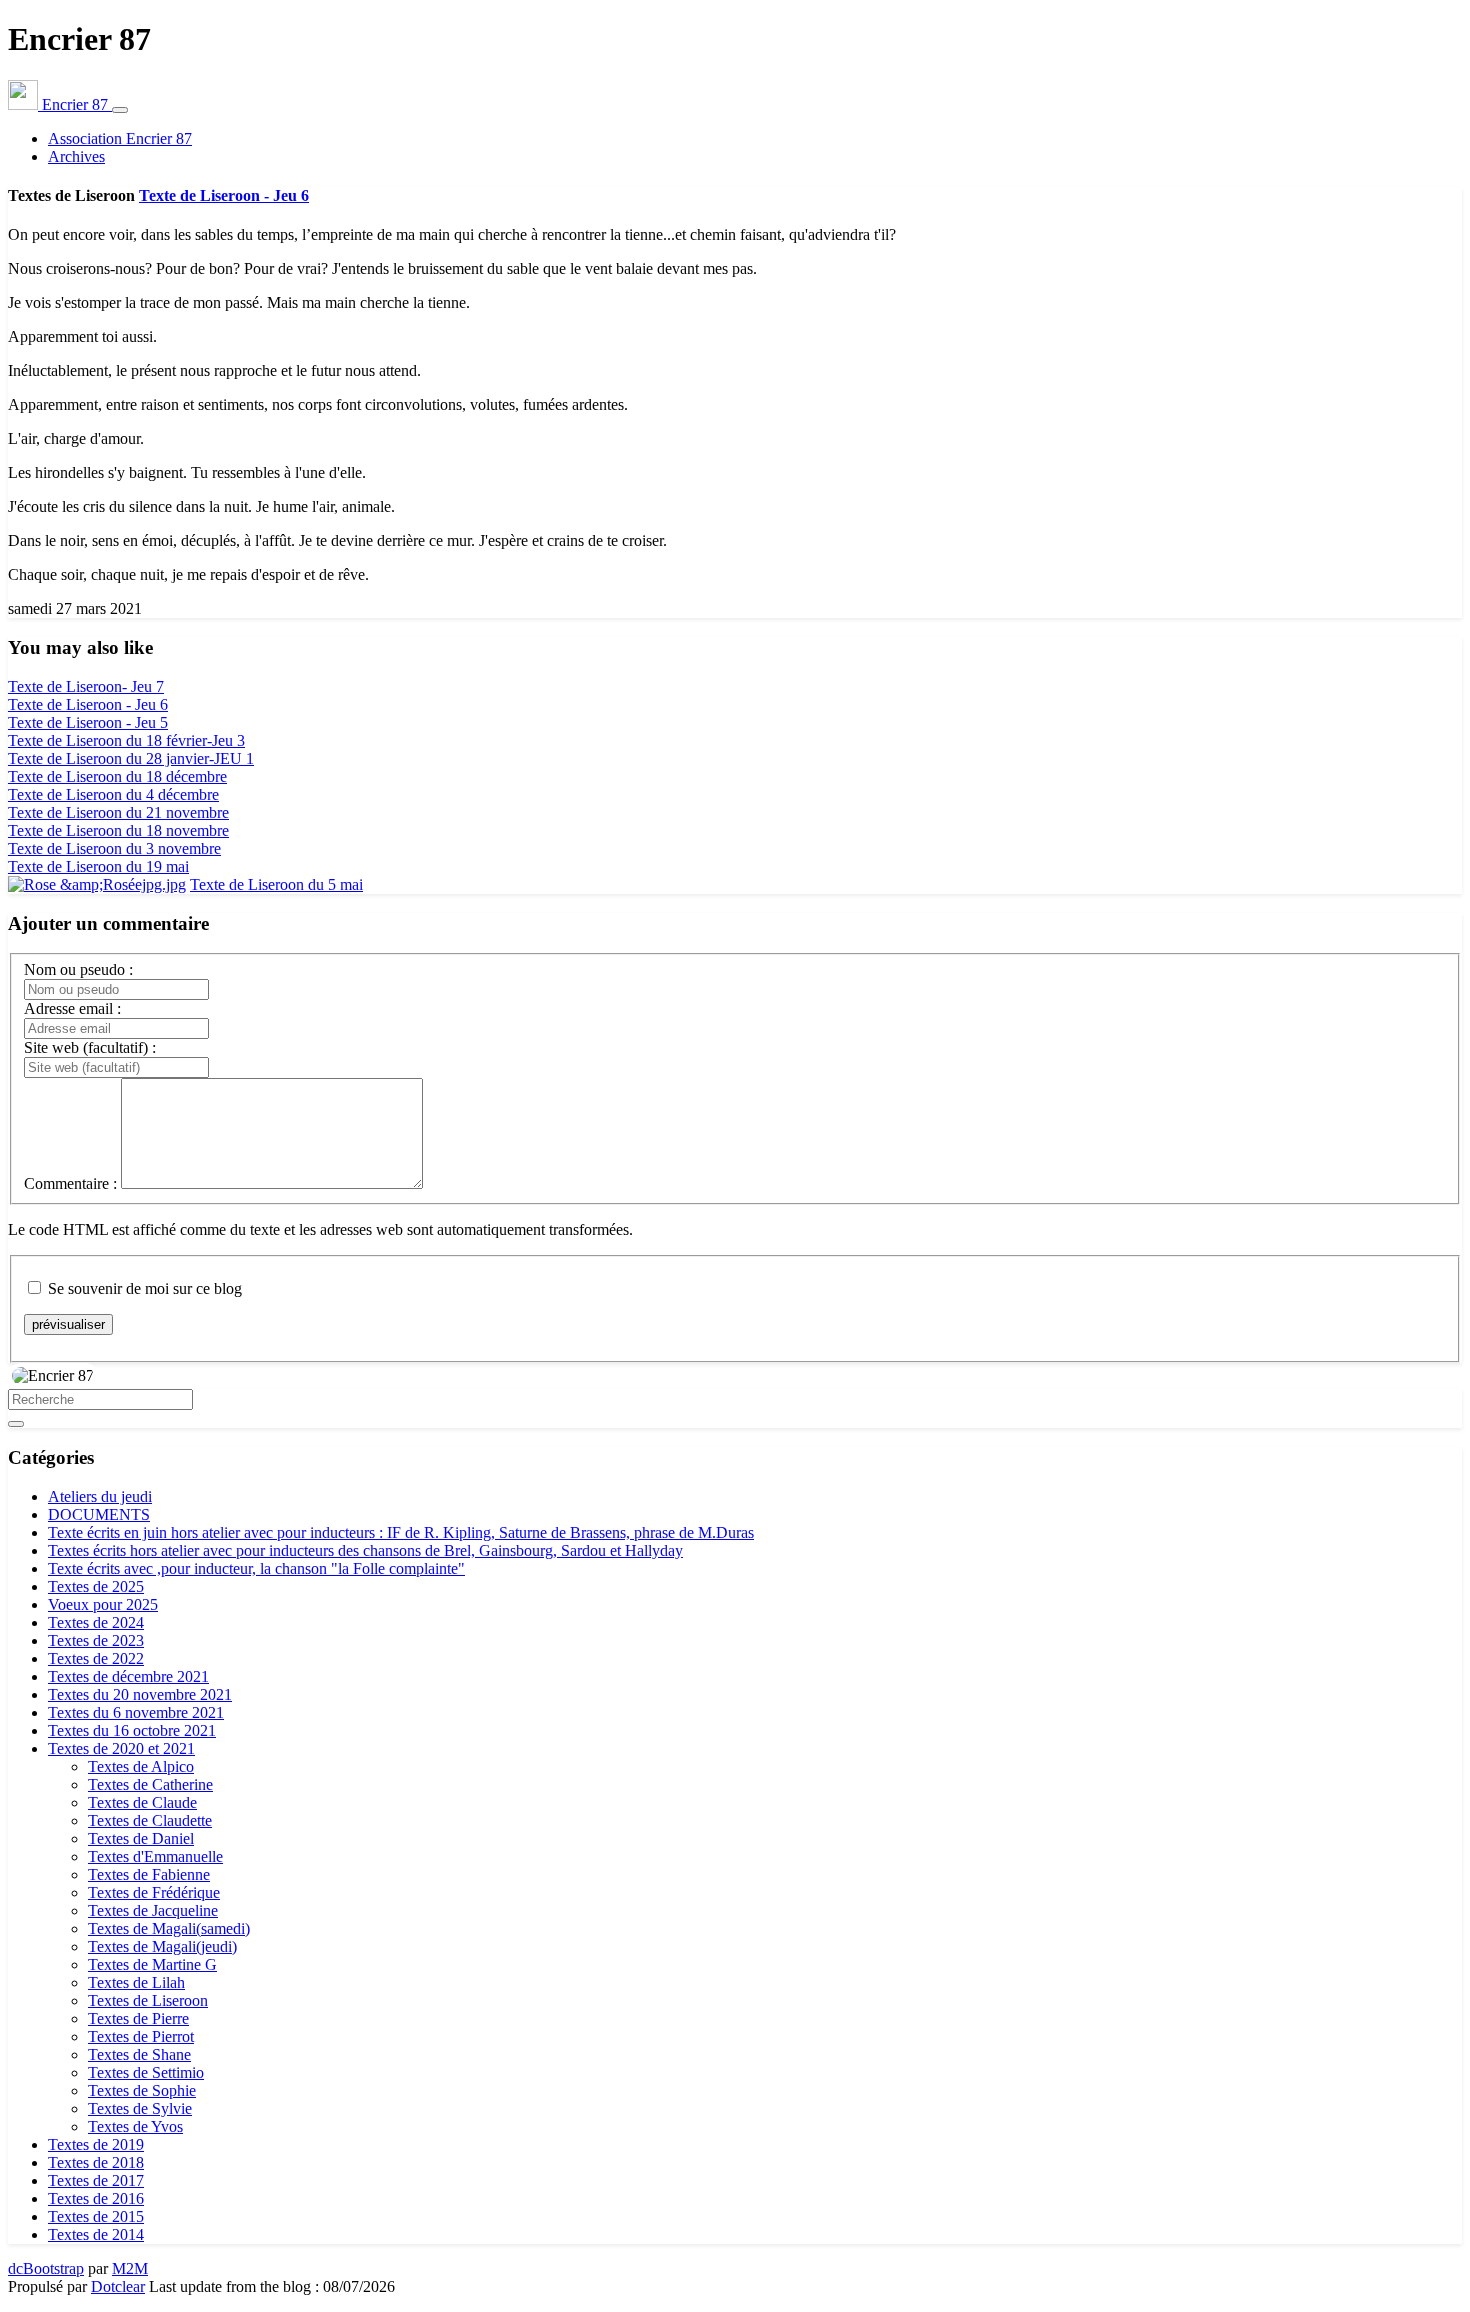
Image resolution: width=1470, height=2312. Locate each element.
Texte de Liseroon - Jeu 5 (88, 722)
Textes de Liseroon (148, 2000)
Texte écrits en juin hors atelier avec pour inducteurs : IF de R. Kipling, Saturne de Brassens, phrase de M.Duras (401, 1532)
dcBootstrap (46, 2268)
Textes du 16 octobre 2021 (132, 1730)
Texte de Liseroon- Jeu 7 (86, 686)
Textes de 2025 (96, 1586)
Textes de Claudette (150, 1820)
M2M (130, 2268)
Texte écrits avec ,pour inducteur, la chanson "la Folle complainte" (256, 1568)
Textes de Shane (139, 2054)
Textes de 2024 (96, 1622)
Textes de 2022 (96, 1658)
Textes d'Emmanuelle (155, 1856)
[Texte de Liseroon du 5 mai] (97, 884)
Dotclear (118, 2286)
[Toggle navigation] (120, 110)
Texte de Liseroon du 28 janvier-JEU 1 (131, 758)
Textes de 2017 (96, 2180)
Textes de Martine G (152, 1964)
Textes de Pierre (138, 2018)
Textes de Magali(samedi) (169, 1928)
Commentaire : (70, 1183)
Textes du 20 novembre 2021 (140, 1694)
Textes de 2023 (96, 1640)
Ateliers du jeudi (100, 1496)
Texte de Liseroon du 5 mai (276, 884)
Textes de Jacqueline (153, 1910)
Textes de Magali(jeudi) (162, 1946)
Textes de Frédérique (154, 1892)
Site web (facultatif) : (90, 1047)
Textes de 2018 (96, 2162)
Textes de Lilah (136, 1982)
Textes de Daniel (141, 1838)
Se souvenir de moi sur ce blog (145, 1288)
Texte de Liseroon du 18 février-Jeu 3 (126, 740)
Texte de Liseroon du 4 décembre (113, 794)
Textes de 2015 (96, 2216)
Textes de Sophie (142, 2090)
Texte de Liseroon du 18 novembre (118, 830)
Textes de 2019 (96, 2144)
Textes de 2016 (96, 2198)
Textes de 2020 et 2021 (121, 1748)
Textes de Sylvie (140, 2108)
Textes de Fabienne (149, 1874)
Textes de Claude (142, 1802)
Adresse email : (72, 1008)
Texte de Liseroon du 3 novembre (114, 848)
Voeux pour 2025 (103, 1604)
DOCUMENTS (99, 1514)
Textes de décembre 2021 (128, 1676)
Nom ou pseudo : (78, 969)
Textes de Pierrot (141, 2036)
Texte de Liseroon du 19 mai (98, 866)
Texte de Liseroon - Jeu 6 (224, 195)
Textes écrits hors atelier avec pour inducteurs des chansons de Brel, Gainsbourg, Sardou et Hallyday (365, 1550)
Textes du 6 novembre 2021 (136, 1712)
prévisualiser (68, 1324)
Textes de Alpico (141, 1766)
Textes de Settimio (146, 2072)
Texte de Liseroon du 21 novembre (118, 812)
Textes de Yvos (135, 2126)
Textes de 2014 (96, 2234)
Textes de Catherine (150, 1784)
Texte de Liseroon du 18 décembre (117, 776)
